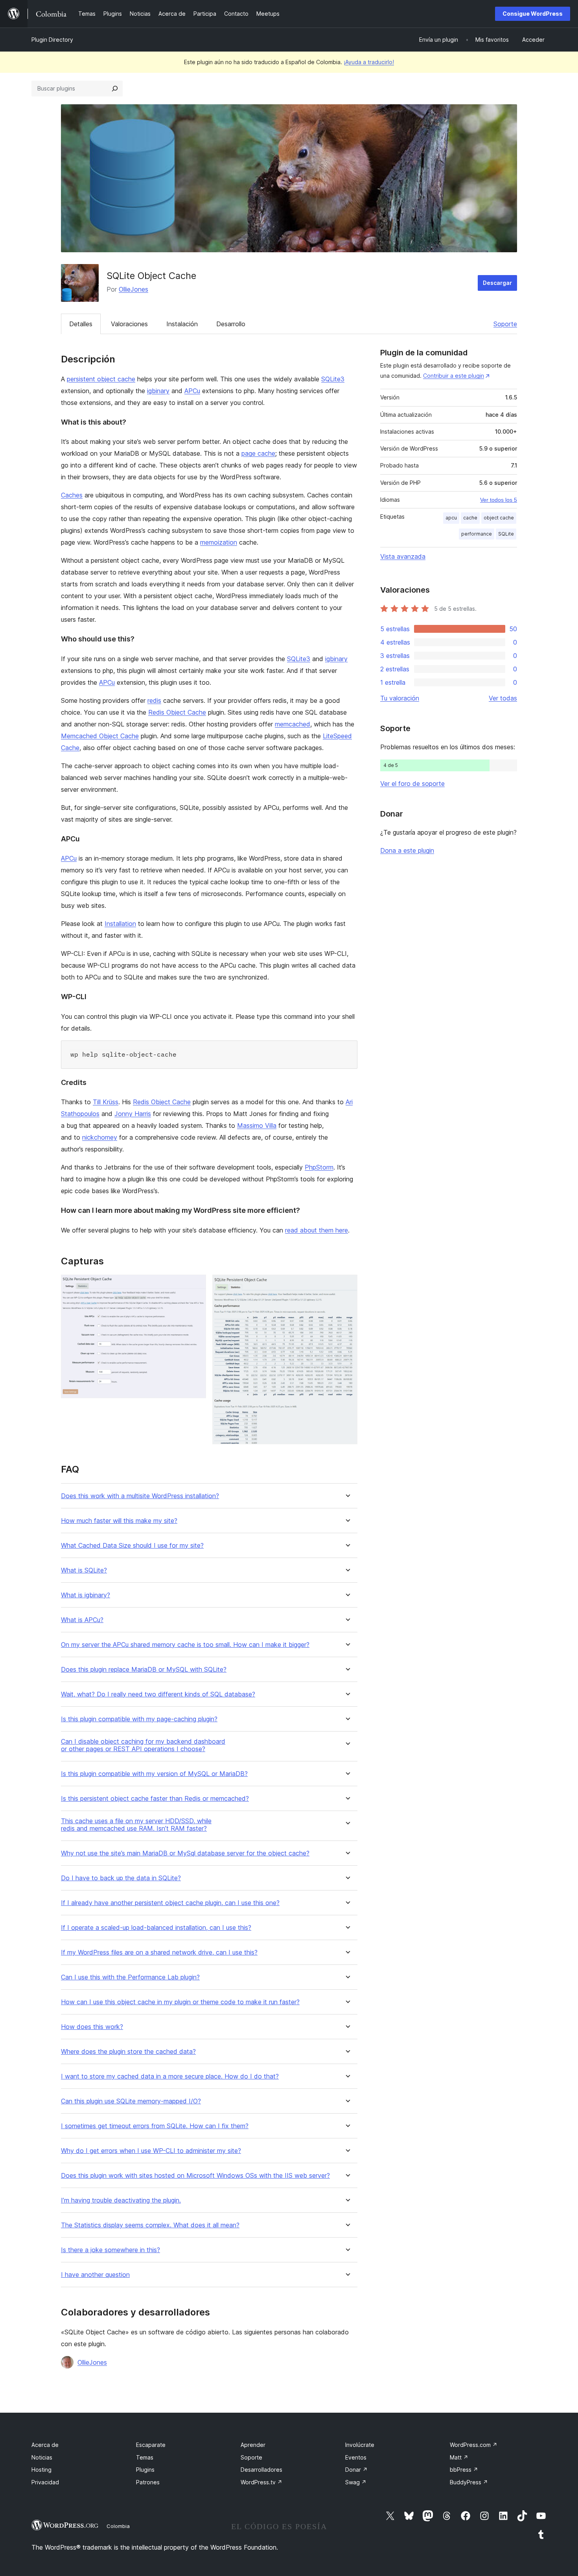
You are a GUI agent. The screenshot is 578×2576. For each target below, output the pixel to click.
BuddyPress (469, 2482)
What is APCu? (82, 1620)
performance (477, 534)
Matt (459, 2457)
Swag (356, 2482)
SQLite (506, 534)
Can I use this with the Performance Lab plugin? (130, 1977)
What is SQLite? (84, 1570)
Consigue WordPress (533, 14)
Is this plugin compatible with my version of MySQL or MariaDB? (154, 1774)
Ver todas (503, 698)
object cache (499, 518)
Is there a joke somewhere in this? (110, 2250)
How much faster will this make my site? (119, 1521)
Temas (145, 2457)
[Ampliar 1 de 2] (195, 1285)
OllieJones (133, 289)
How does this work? (92, 2027)
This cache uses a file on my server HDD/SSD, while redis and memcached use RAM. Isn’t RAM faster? (136, 1825)
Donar (356, 2470)
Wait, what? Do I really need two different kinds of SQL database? (158, 1694)
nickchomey (100, 1137)
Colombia (118, 2526)
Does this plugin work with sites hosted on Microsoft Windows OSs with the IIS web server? (195, 2176)
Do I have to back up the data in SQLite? (121, 1878)
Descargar (497, 283)
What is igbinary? (86, 1595)
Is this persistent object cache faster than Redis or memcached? (155, 1799)
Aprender (253, 2445)
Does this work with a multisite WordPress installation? (140, 1496)
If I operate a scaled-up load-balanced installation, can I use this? (156, 1928)
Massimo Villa (257, 1125)
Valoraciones (129, 324)
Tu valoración (400, 698)
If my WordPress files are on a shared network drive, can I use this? (159, 1952)
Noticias (42, 2457)
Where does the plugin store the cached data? (128, 2052)
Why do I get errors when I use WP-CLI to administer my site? (151, 2151)
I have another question (95, 2275)
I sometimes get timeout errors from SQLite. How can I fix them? (155, 2126)
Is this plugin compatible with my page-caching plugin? (139, 1719)
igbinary (158, 391)
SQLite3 (333, 379)
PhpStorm (319, 1167)
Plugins (145, 2470)
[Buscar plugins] (115, 89)
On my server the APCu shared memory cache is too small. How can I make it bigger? (185, 1645)
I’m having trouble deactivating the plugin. (121, 2200)
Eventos (356, 2457)
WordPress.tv (261, 2482)
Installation (120, 924)
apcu (451, 518)
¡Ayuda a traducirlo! (369, 62)
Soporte (505, 324)
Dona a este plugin (407, 850)
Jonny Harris (133, 1114)
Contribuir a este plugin (454, 376)
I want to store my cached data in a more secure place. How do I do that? (170, 2076)
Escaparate (151, 2445)
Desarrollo (231, 324)
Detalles (81, 324)
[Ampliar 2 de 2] (347, 1285)
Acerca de (45, 2445)
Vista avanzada (403, 556)
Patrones (148, 2482)
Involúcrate (360, 2445)
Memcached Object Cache (100, 736)
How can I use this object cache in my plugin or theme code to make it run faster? (180, 2002)
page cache (258, 453)
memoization (219, 542)
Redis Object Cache (177, 712)
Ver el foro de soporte (412, 784)
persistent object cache (101, 379)
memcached (293, 724)
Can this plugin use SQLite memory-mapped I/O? (131, 2101)
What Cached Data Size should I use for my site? (132, 1546)
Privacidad (45, 2482)
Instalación (182, 324)
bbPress (464, 2470)
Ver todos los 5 (499, 500)
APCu (192, 391)
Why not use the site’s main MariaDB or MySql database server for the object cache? (185, 1853)
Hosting (41, 2470)
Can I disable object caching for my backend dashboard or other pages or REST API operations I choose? (143, 1745)
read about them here (317, 1230)
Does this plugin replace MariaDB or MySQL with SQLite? (144, 1670)
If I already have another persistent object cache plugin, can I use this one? (170, 1903)
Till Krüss (106, 1102)
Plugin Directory (52, 40)
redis (154, 700)
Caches (72, 495)
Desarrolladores (261, 2470)
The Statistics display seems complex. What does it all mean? (150, 2225)
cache (470, 518)
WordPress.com (474, 2445)
